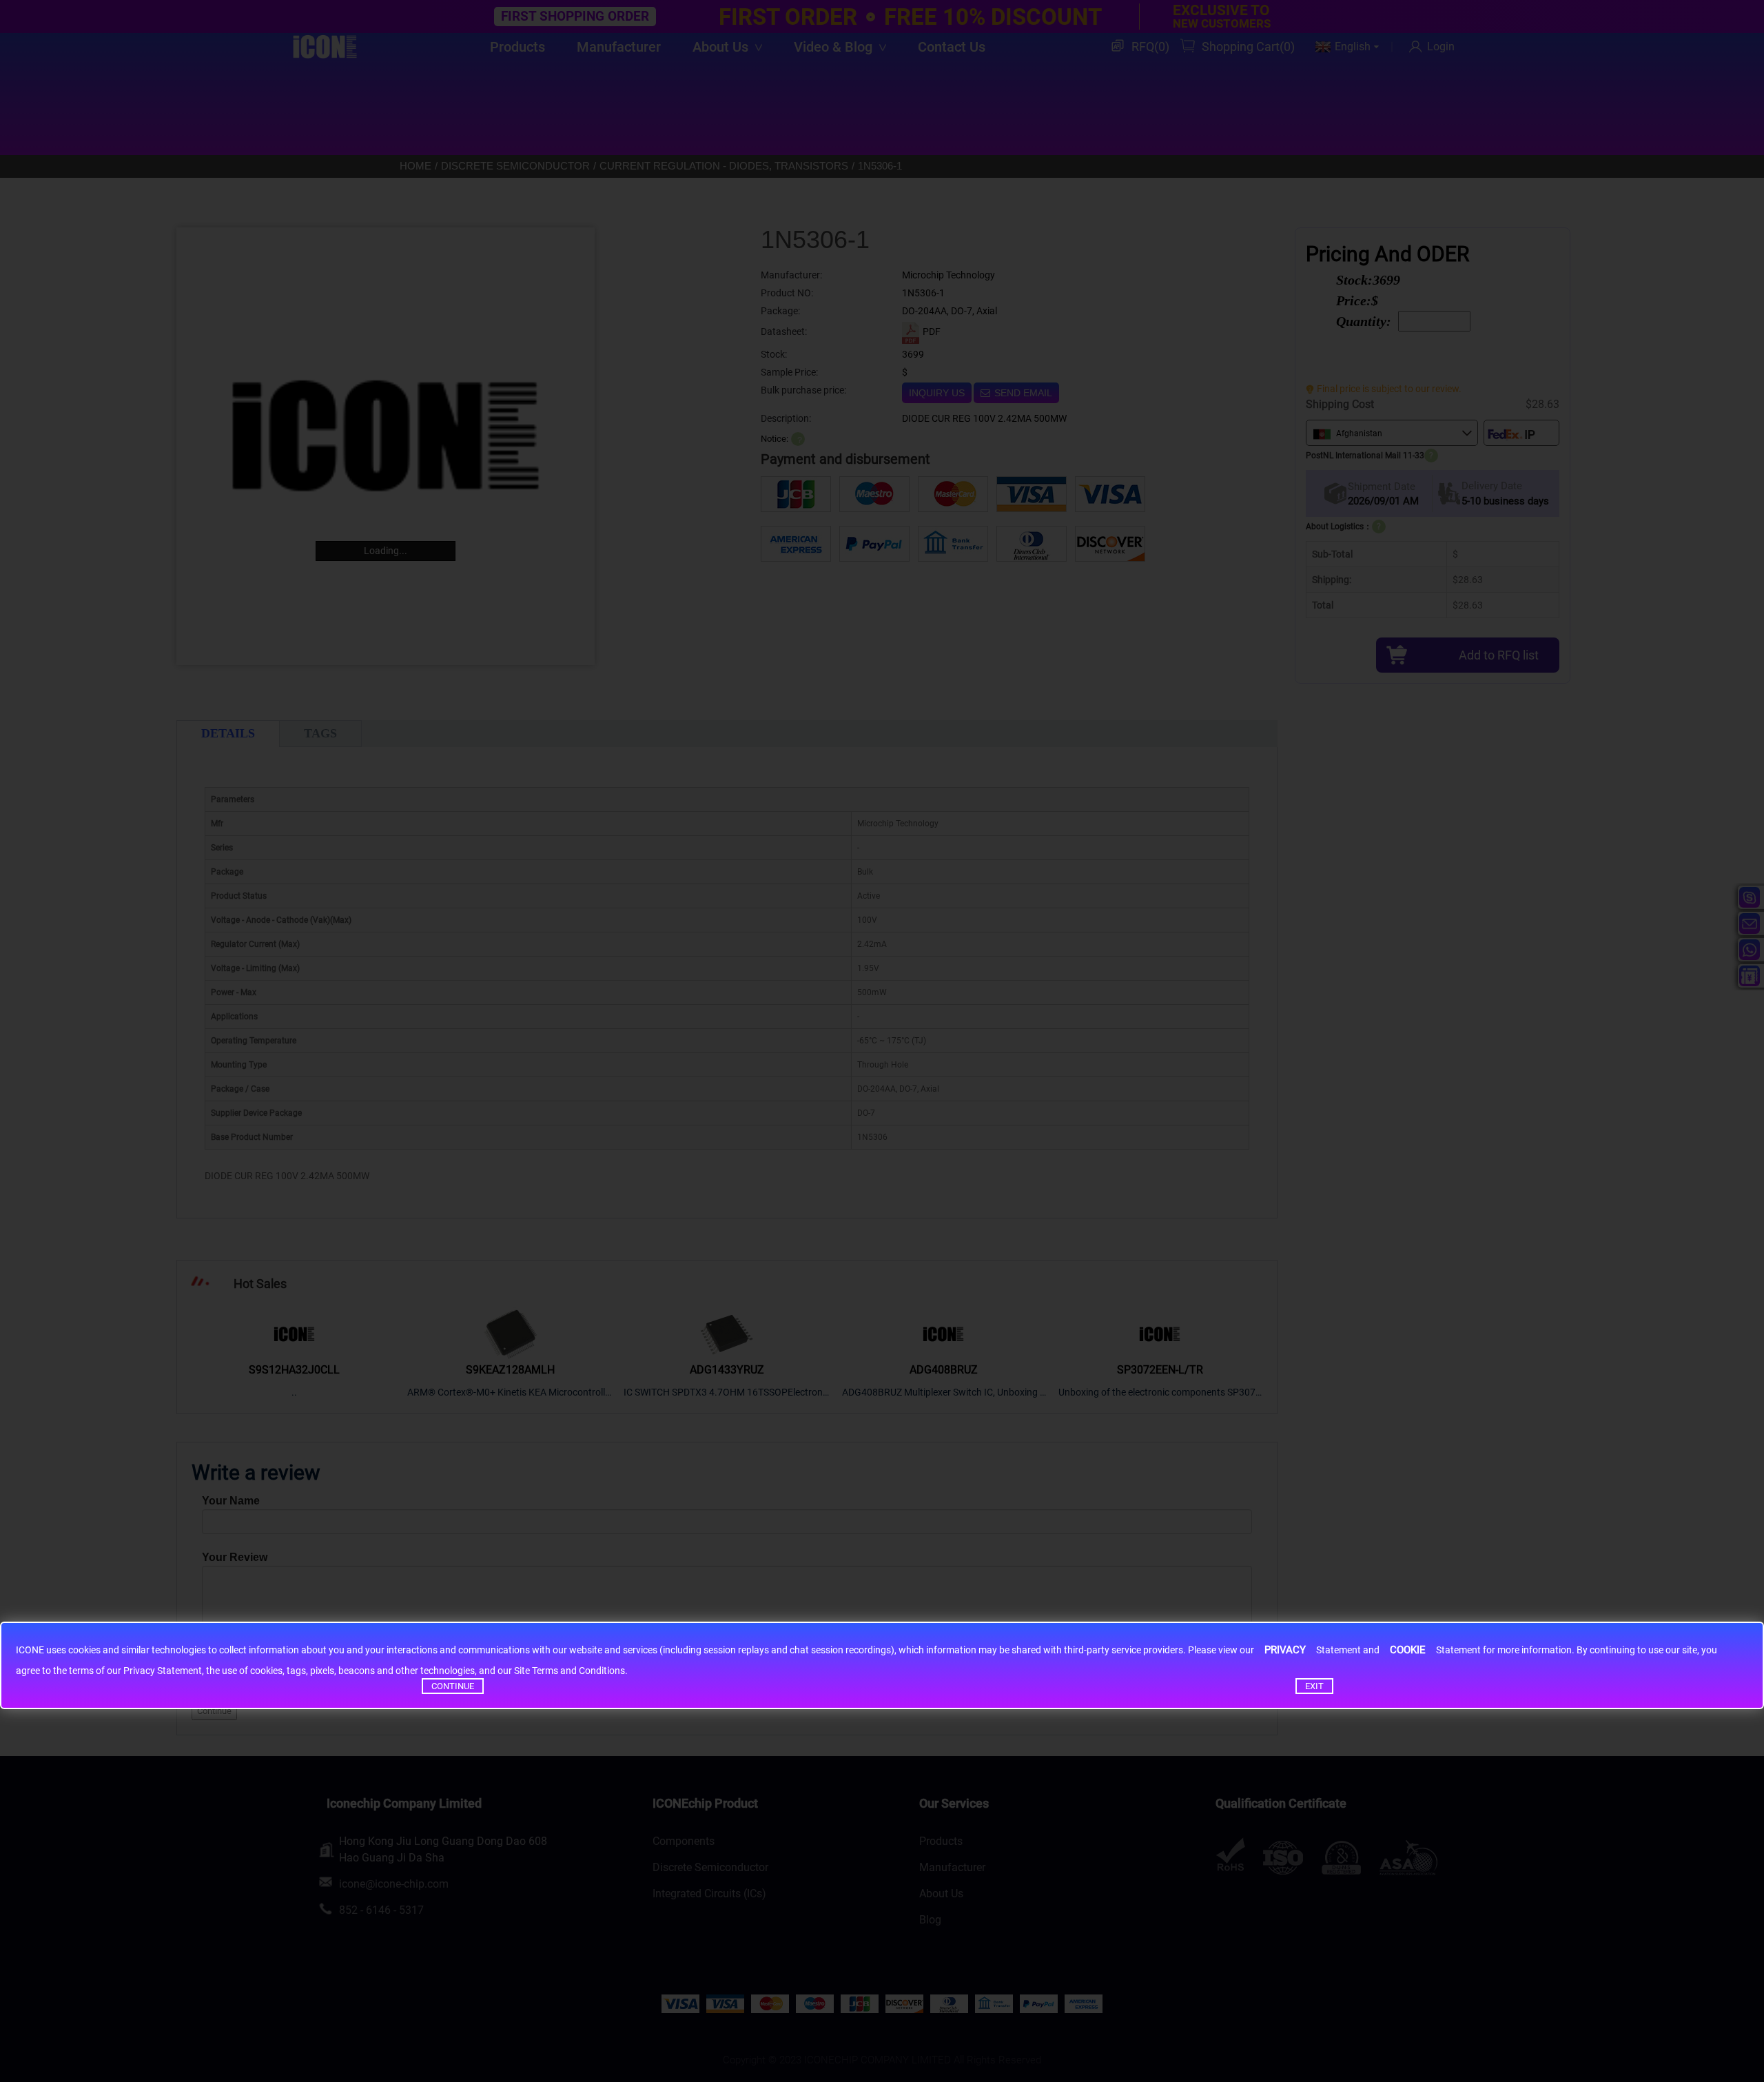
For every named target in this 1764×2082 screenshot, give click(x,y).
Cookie (1408, 1650)
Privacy (1285, 1650)
